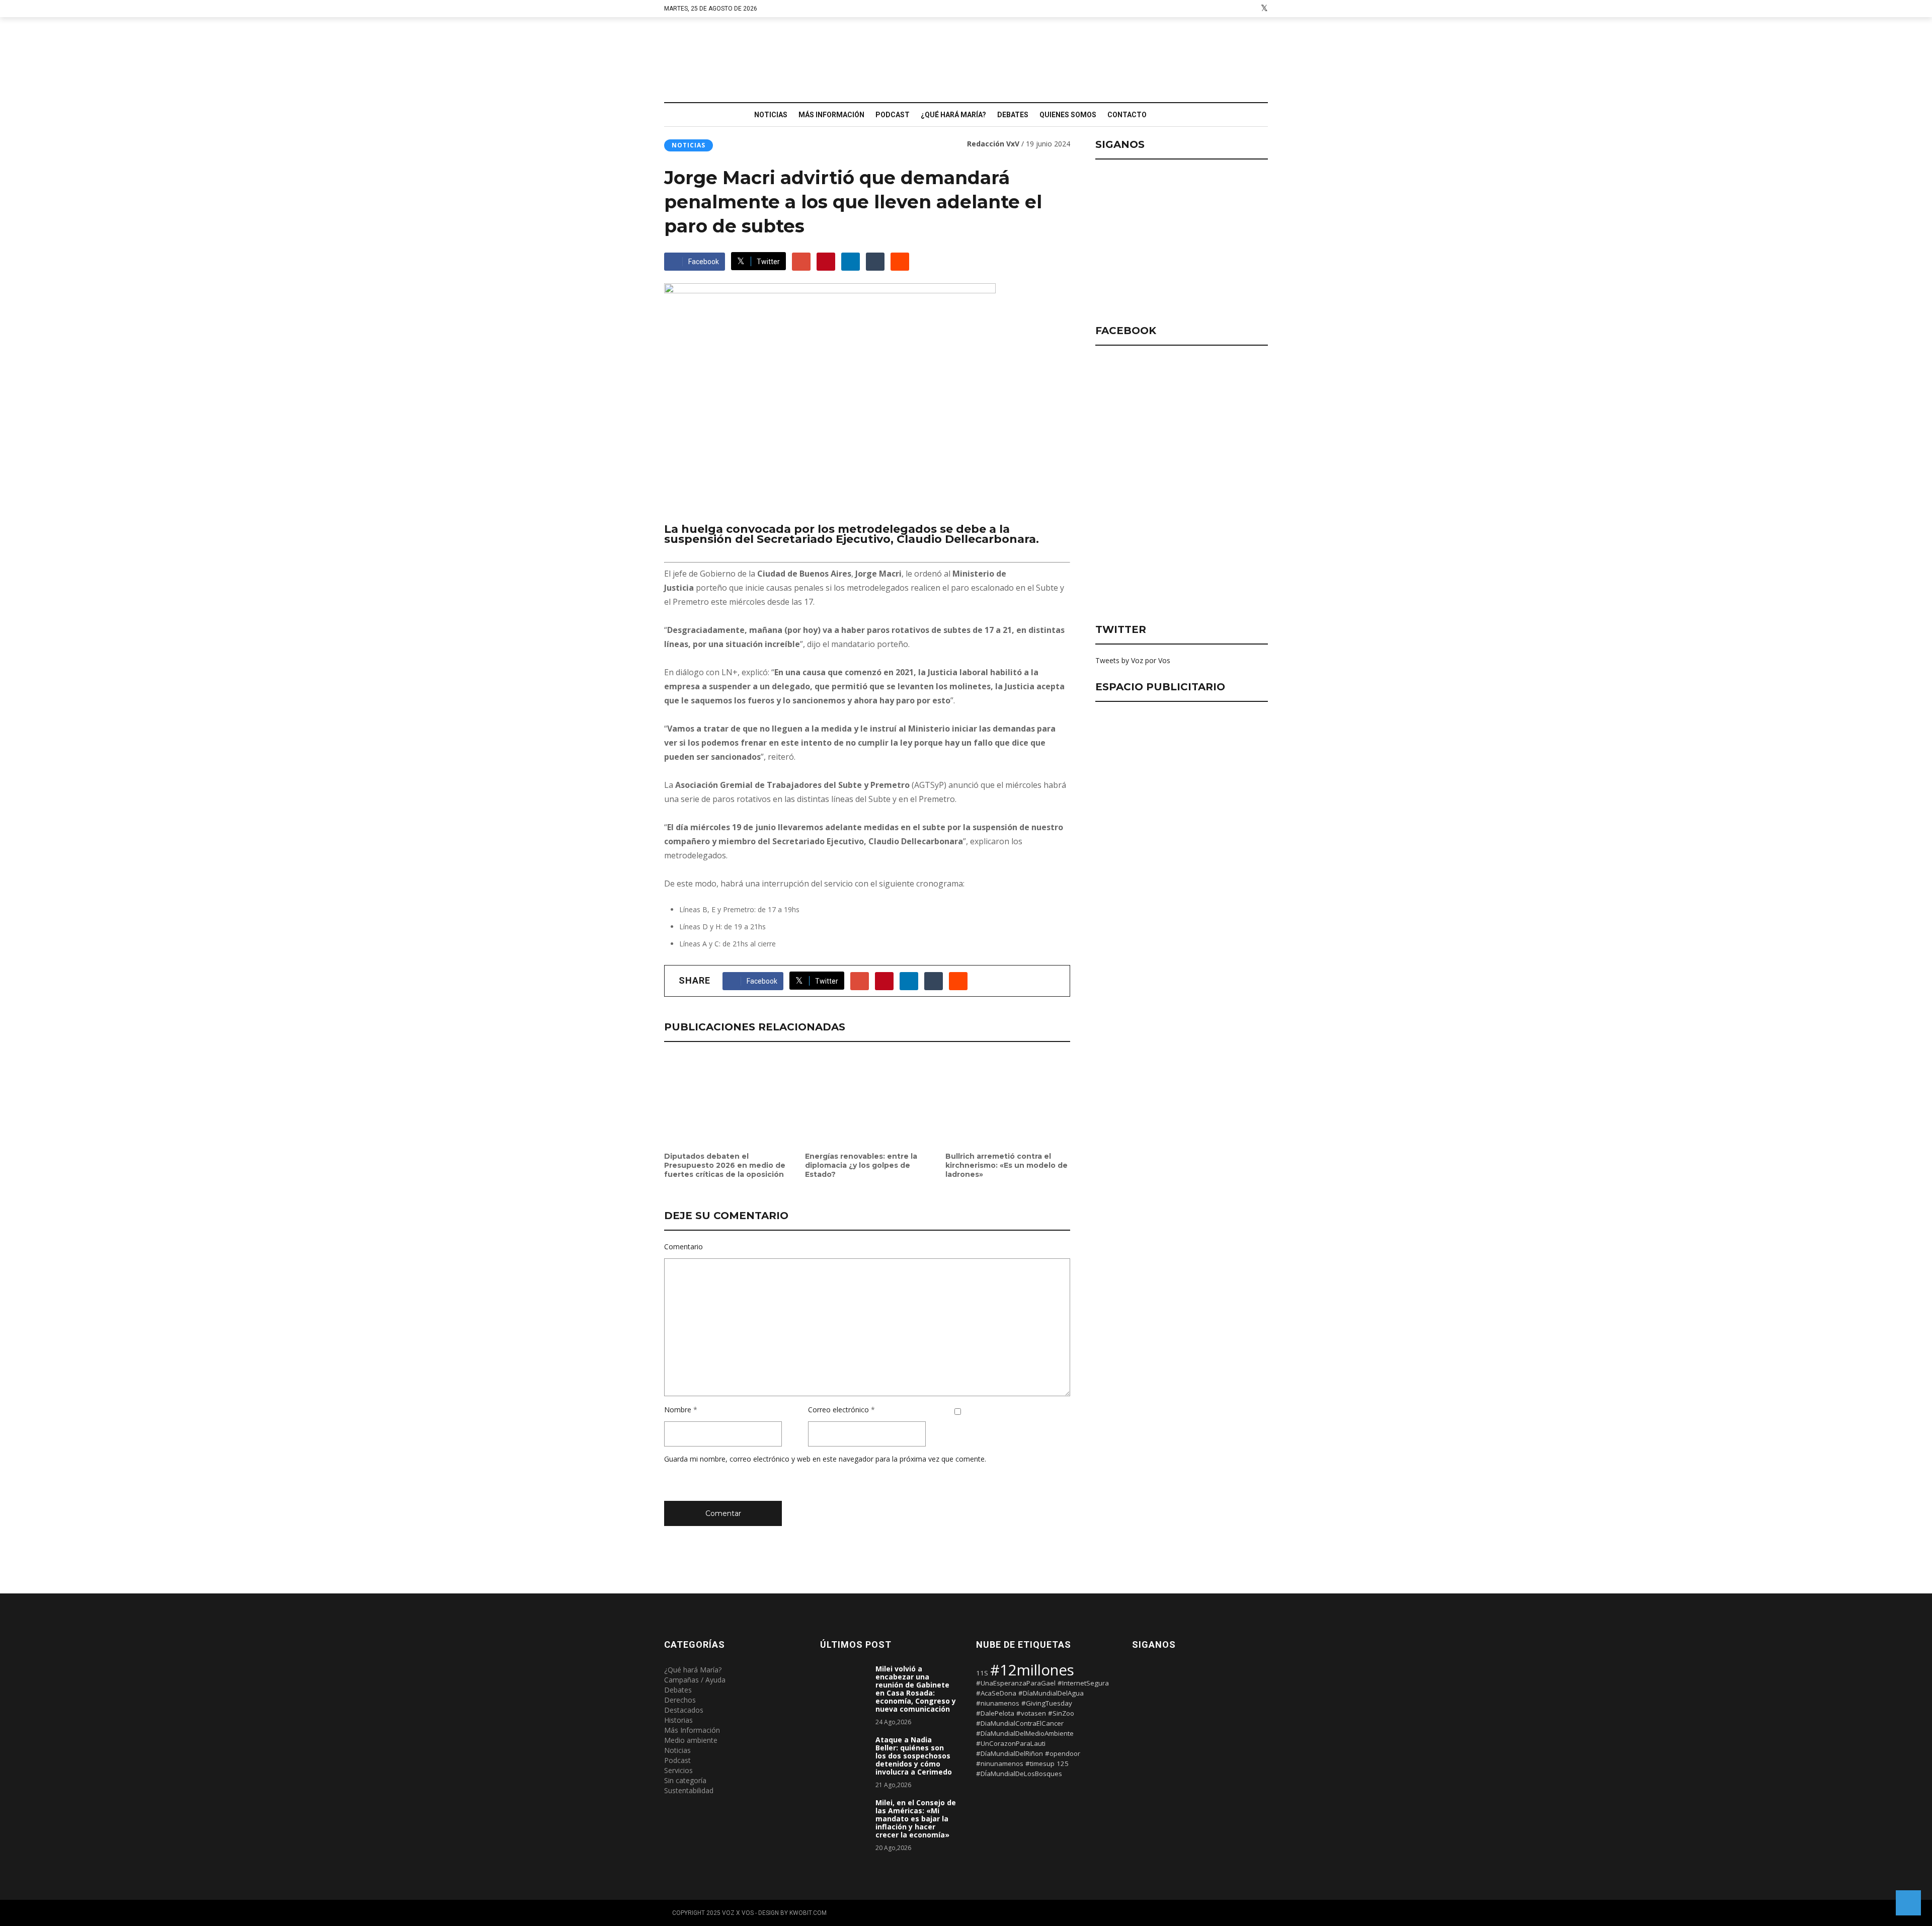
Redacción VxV (993, 144)
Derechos (680, 1700)
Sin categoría (685, 1780)
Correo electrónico (838, 1410)
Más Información (831, 115)
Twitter (768, 262)
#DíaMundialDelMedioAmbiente (1025, 1733)
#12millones (1032, 1670)
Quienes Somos (1068, 115)
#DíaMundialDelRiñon (1010, 1753)
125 (1063, 1763)
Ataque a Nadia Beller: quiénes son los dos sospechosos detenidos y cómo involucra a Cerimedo (914, 1756)
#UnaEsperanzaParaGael (1016, 1683)
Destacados (684, 1710)
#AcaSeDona (996, 1693)
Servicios (678, 1770)
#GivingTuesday (1047, 1703)
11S (982, 1673)
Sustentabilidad (689, 1790)
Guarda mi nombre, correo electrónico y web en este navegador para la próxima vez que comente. (825, 1459)
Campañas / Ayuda (695, 1680)
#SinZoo (1061, 1713)
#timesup (1040, 1763)
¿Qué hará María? (953, 115)
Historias (678, 1720)
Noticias (771, 115)
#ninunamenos (1000, 1763)
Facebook (704, 262)
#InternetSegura (1083, 1683)
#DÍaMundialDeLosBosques (1019, 1774)
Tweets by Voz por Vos (1133, 660)
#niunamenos (998, 1703)
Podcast (893, 115)
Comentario (683, 1247)
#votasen (1031, 1713)
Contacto (1127, 115)
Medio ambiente (691, 1740)
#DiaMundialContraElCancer (1020, 1723)
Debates (1013, 115)
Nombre (678, 1410)
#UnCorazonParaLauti (1011, 1743)
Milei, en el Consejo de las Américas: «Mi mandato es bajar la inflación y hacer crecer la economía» (916, 1819)
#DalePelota (995, 1713)
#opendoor (1063, 1753)
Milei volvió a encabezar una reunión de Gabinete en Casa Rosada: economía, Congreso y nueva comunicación (916, 1689)
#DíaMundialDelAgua (1051, 1693)
